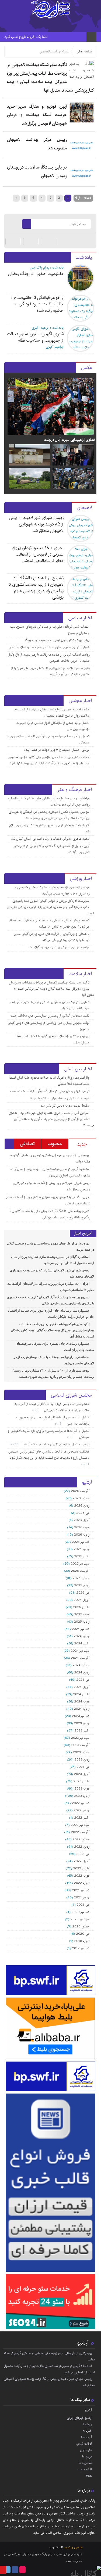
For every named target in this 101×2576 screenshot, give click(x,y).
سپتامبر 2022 (80, 1825)
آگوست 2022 (80, 1832)
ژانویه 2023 (82, 1796)
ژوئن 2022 (82, 1847)
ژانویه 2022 (82, 1883)
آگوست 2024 (80, 1658)
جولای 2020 (81, 1926)
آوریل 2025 (82, 1600)
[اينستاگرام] (31, 241)
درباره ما (87, 2457)
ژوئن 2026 (82, 1506)
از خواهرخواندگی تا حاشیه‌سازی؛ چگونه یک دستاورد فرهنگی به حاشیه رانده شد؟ (37, 304)
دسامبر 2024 (81, 1629)
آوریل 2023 (82, 1774)
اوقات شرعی (84, 2444)
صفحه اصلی (84, 51)
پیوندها (87, 2424)
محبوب (55, 1144)
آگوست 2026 (80, 1491)
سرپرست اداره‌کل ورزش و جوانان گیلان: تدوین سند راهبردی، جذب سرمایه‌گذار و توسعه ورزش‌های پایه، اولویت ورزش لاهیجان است (50, 907)
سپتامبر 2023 (80, 1738)
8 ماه (59, 1424)
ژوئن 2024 (82, 1672)
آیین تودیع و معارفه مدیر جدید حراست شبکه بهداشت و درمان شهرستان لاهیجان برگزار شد (37, 115)
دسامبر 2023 (81, 1716)
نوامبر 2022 (82, 1810)
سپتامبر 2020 (80, 1919)
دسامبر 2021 (81, 1890)
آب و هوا (86, 2437)
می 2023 (83, 1767)
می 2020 (83, 1934)
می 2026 (83, 1513)
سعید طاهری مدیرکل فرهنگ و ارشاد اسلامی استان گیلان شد (50, 839)
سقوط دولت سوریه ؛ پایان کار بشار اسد (65, 1106)
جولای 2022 (81, 1839)
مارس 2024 (81, 1694)
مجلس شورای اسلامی (71, 1395)
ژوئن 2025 (82, 1585)
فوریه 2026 (82, 1527)
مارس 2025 (81, 1607)
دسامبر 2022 (81, 1803)
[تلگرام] (13, 241)
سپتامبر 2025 (80, 1564)
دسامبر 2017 (81, 1948)
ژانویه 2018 (82, 1941)
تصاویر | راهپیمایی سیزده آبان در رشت (69, 440)
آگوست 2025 (80, 1571)
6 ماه (36, 1410)
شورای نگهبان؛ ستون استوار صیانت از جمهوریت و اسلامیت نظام (35, 337)
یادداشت (84, 257)
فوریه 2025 (82, 1614)
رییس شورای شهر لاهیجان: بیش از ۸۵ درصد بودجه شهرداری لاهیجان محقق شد (36, 524)
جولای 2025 (81, 1578)
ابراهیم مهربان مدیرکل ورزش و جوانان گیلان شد (59, 947)
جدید (82, 1144)
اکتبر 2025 (82, 1556)
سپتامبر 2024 (80, 1651)
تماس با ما (85, 2463)
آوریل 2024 (82, 1687)
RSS (89, 2476)
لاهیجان (84, 508)
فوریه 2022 (82, 1876)
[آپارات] (49, 241)
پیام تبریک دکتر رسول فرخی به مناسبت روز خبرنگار (57, 640)
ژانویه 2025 (82, 1622)
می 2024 (83, 1680)
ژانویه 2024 (82, 1709)
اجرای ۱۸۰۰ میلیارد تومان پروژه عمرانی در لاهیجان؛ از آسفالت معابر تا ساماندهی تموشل (38, 554)
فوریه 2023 (82, 1789)
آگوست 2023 (80, 1745)
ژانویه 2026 (82, 1535)
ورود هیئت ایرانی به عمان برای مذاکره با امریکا (60, 1098)
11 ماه (86, 1464)
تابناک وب (56, 2547)
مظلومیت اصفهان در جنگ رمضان (36, 274)
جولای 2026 (81, 1498)
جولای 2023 (81, 1752)
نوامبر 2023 (82, 1723)
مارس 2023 (81, 1781)
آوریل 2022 (82, 1861)
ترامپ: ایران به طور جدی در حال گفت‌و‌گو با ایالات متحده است (50, 1091)
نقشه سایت (85, 2469)
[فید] (13, 224)
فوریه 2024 (82, 1702)
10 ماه (15, 1444)
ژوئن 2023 (82, 1760)
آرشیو (83, 2343)
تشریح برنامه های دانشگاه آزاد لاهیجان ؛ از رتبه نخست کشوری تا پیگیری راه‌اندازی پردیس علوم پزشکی (36, 588)
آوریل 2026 (82, 1520)
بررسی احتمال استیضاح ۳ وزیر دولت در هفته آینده (57, 750)
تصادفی (27, 1144)
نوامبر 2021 (82, 1897)
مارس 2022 (81, 1868)
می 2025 (83, 1593)
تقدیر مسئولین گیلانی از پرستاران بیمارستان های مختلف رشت (50, 1016)
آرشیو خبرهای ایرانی (79, 2418)
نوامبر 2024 (82, 1636)
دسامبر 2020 (81, 1912)
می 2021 (83, 1905)
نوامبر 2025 (82, 1549)
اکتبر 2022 (82, 1818)
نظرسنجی (86, 2450)
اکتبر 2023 (82, 1731)
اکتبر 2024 (82, 1643)
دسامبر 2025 (81, 1542)
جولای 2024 (81, 1665)
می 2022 (83, 1854)
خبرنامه (87, 2431)
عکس (86, 368)
